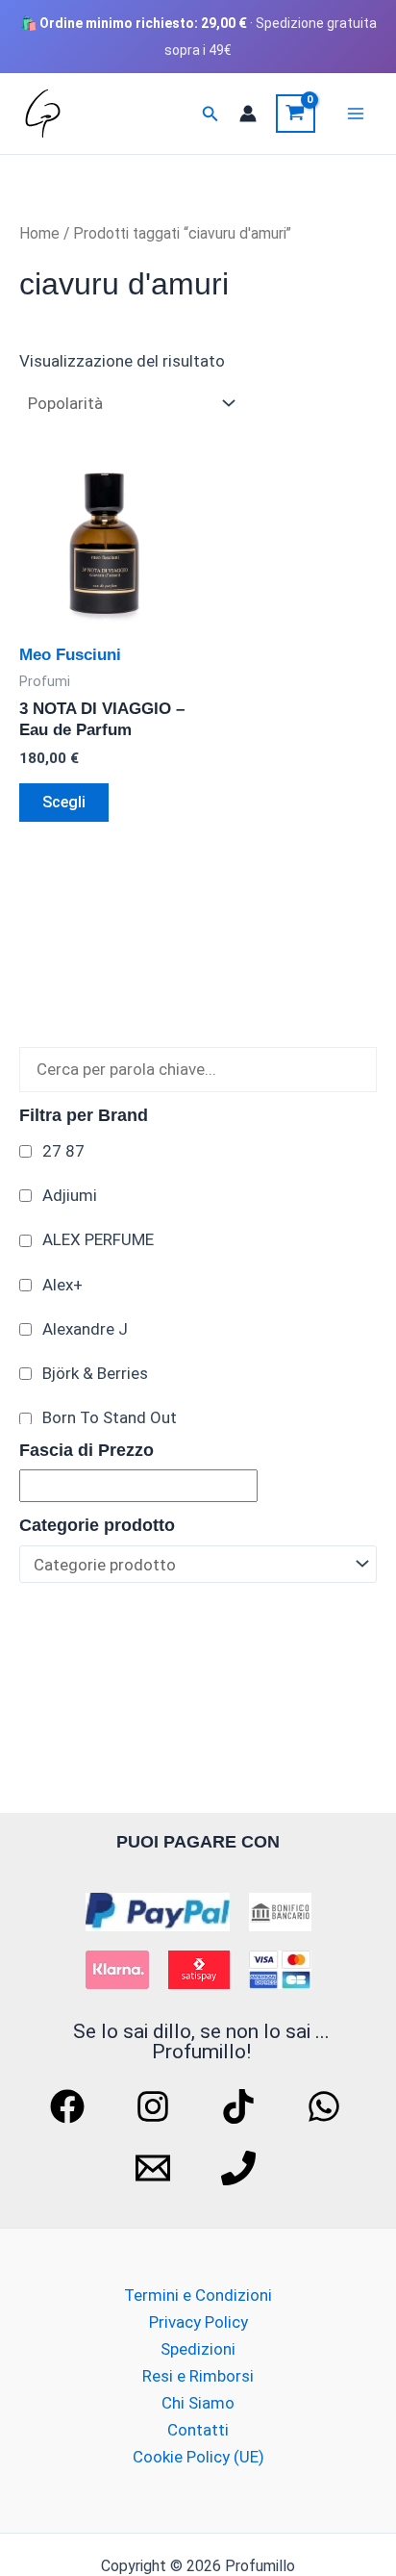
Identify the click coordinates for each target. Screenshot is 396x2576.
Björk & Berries (95, 1373)
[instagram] (156, 2106)
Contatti (198, 2430)
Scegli (64, 802)
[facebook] (70, 2106)
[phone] (241, 2168)
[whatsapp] (327, 2106)
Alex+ (62, 1285)
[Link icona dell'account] (248, 114)
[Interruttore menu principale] (356, 114)
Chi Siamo (198, 2403)
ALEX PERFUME (98, 1239)
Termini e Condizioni (198, 2295)
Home (39, 233)
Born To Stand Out (110, 1417)
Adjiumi (70, 1195)
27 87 (63, 1151)
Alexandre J (85, 1329)
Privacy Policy (198, 2322)
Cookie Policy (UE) (198, 2457)
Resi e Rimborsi (198, 2376)
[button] (210, 114)
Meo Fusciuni (70, 655)
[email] (156, 2168)
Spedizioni (198, 2349)
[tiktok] (241, 2106)
